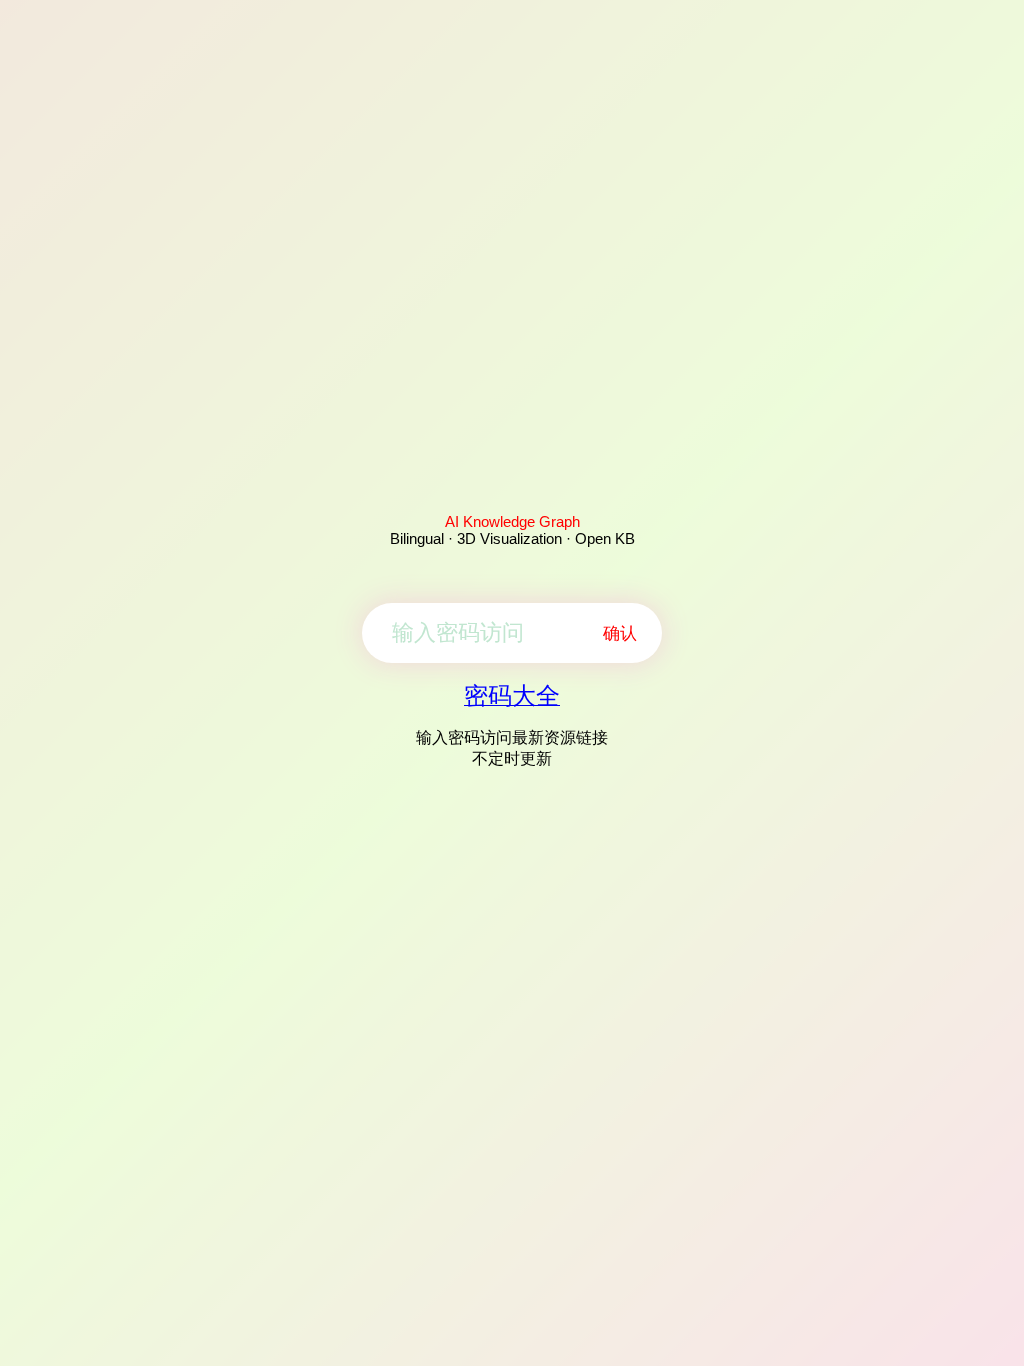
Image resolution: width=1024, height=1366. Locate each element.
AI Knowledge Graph (512, 521)
